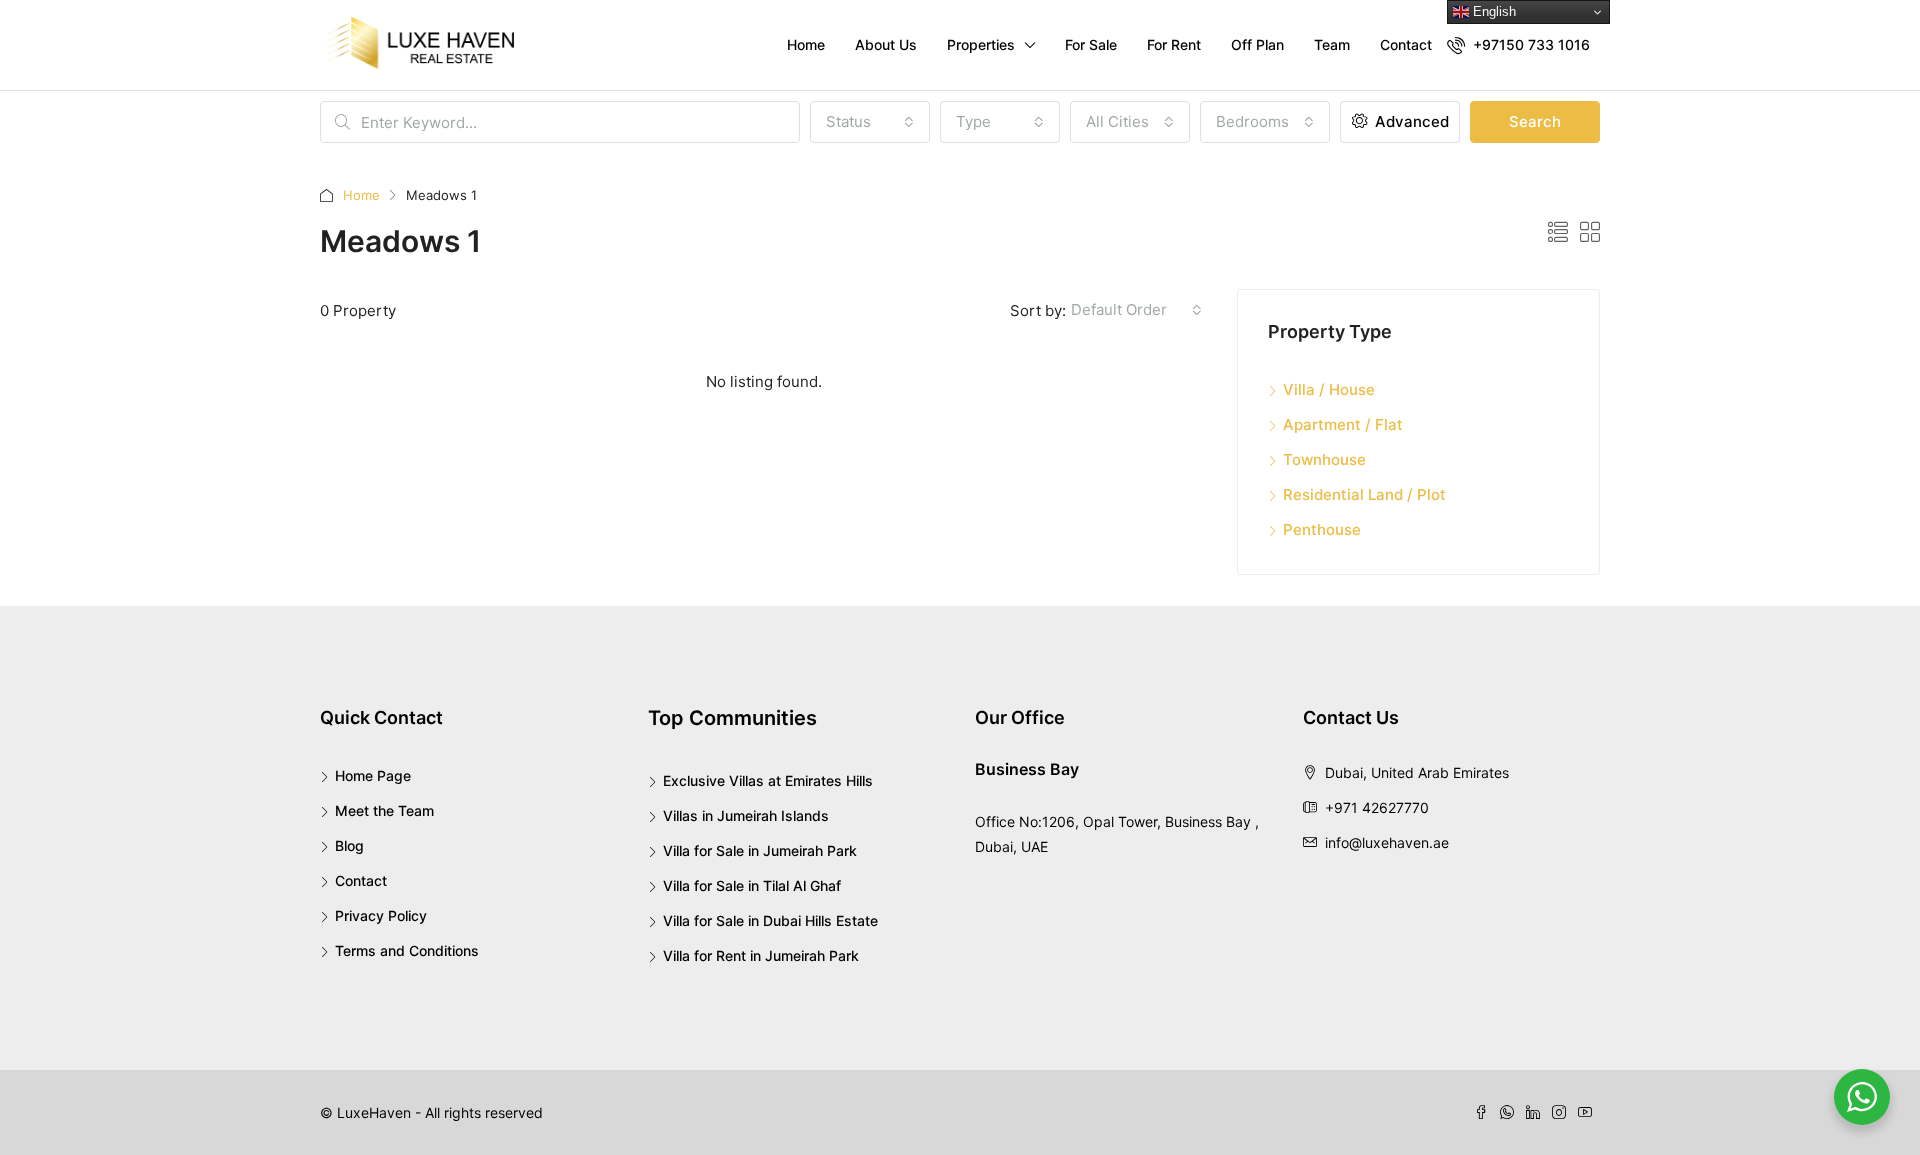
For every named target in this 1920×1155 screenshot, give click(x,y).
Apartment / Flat (1343, 424)
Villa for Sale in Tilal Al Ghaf (752, 885)
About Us (886, 44)
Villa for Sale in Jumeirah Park (760, 850)
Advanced (1410, 121)
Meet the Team (384, 810)
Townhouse (1324, 459)
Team (1332, 44)
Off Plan (1257, 44)
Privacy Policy (381, 915)
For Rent (1174, 44)
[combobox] (870, 122)
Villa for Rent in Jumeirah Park (761, 955)
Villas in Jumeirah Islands (746, 815)
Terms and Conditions (407, 950)
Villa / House (1329, 389)
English (1492, 11)
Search (1535, 121)
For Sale (1091, 44)
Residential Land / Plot (1364, 494)
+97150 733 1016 (1529, 44)
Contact (1406, 44)
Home (806, 44)
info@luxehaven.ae (1387, 842)
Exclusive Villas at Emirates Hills (768, 780)
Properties (981, 44)
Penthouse (1322, 529)
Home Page (373, 775)
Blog (349, 845)
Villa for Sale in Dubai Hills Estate (770, 920)
